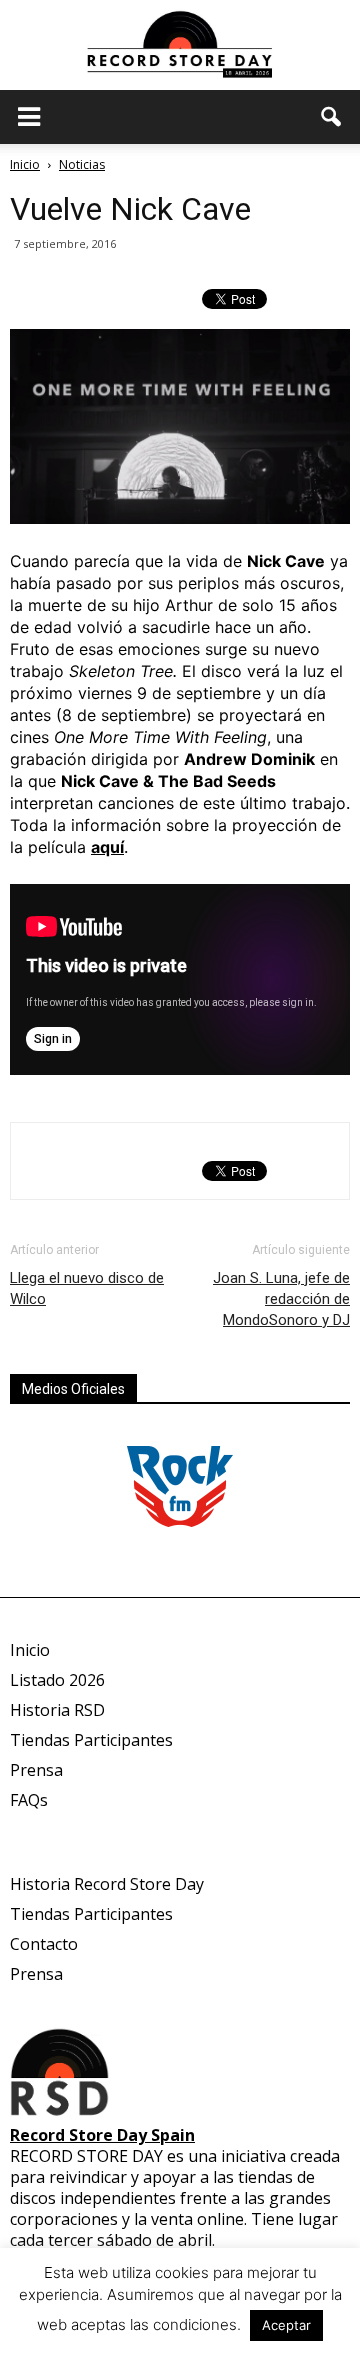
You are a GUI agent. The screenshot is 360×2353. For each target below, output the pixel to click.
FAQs (29, 1800)
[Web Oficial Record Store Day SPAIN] (180, 46)
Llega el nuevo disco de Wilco (87, 1288)
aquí (107, 847)
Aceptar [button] (286, 2325)
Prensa (36, 1770)
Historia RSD (57, 1710)
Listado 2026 (57, 1680)
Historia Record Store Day (107, 1884)
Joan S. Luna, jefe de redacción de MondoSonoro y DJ (281, 1299)
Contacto (44, 1944)
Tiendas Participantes (91, 1740)
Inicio (25, 164)
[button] (332, 117)
